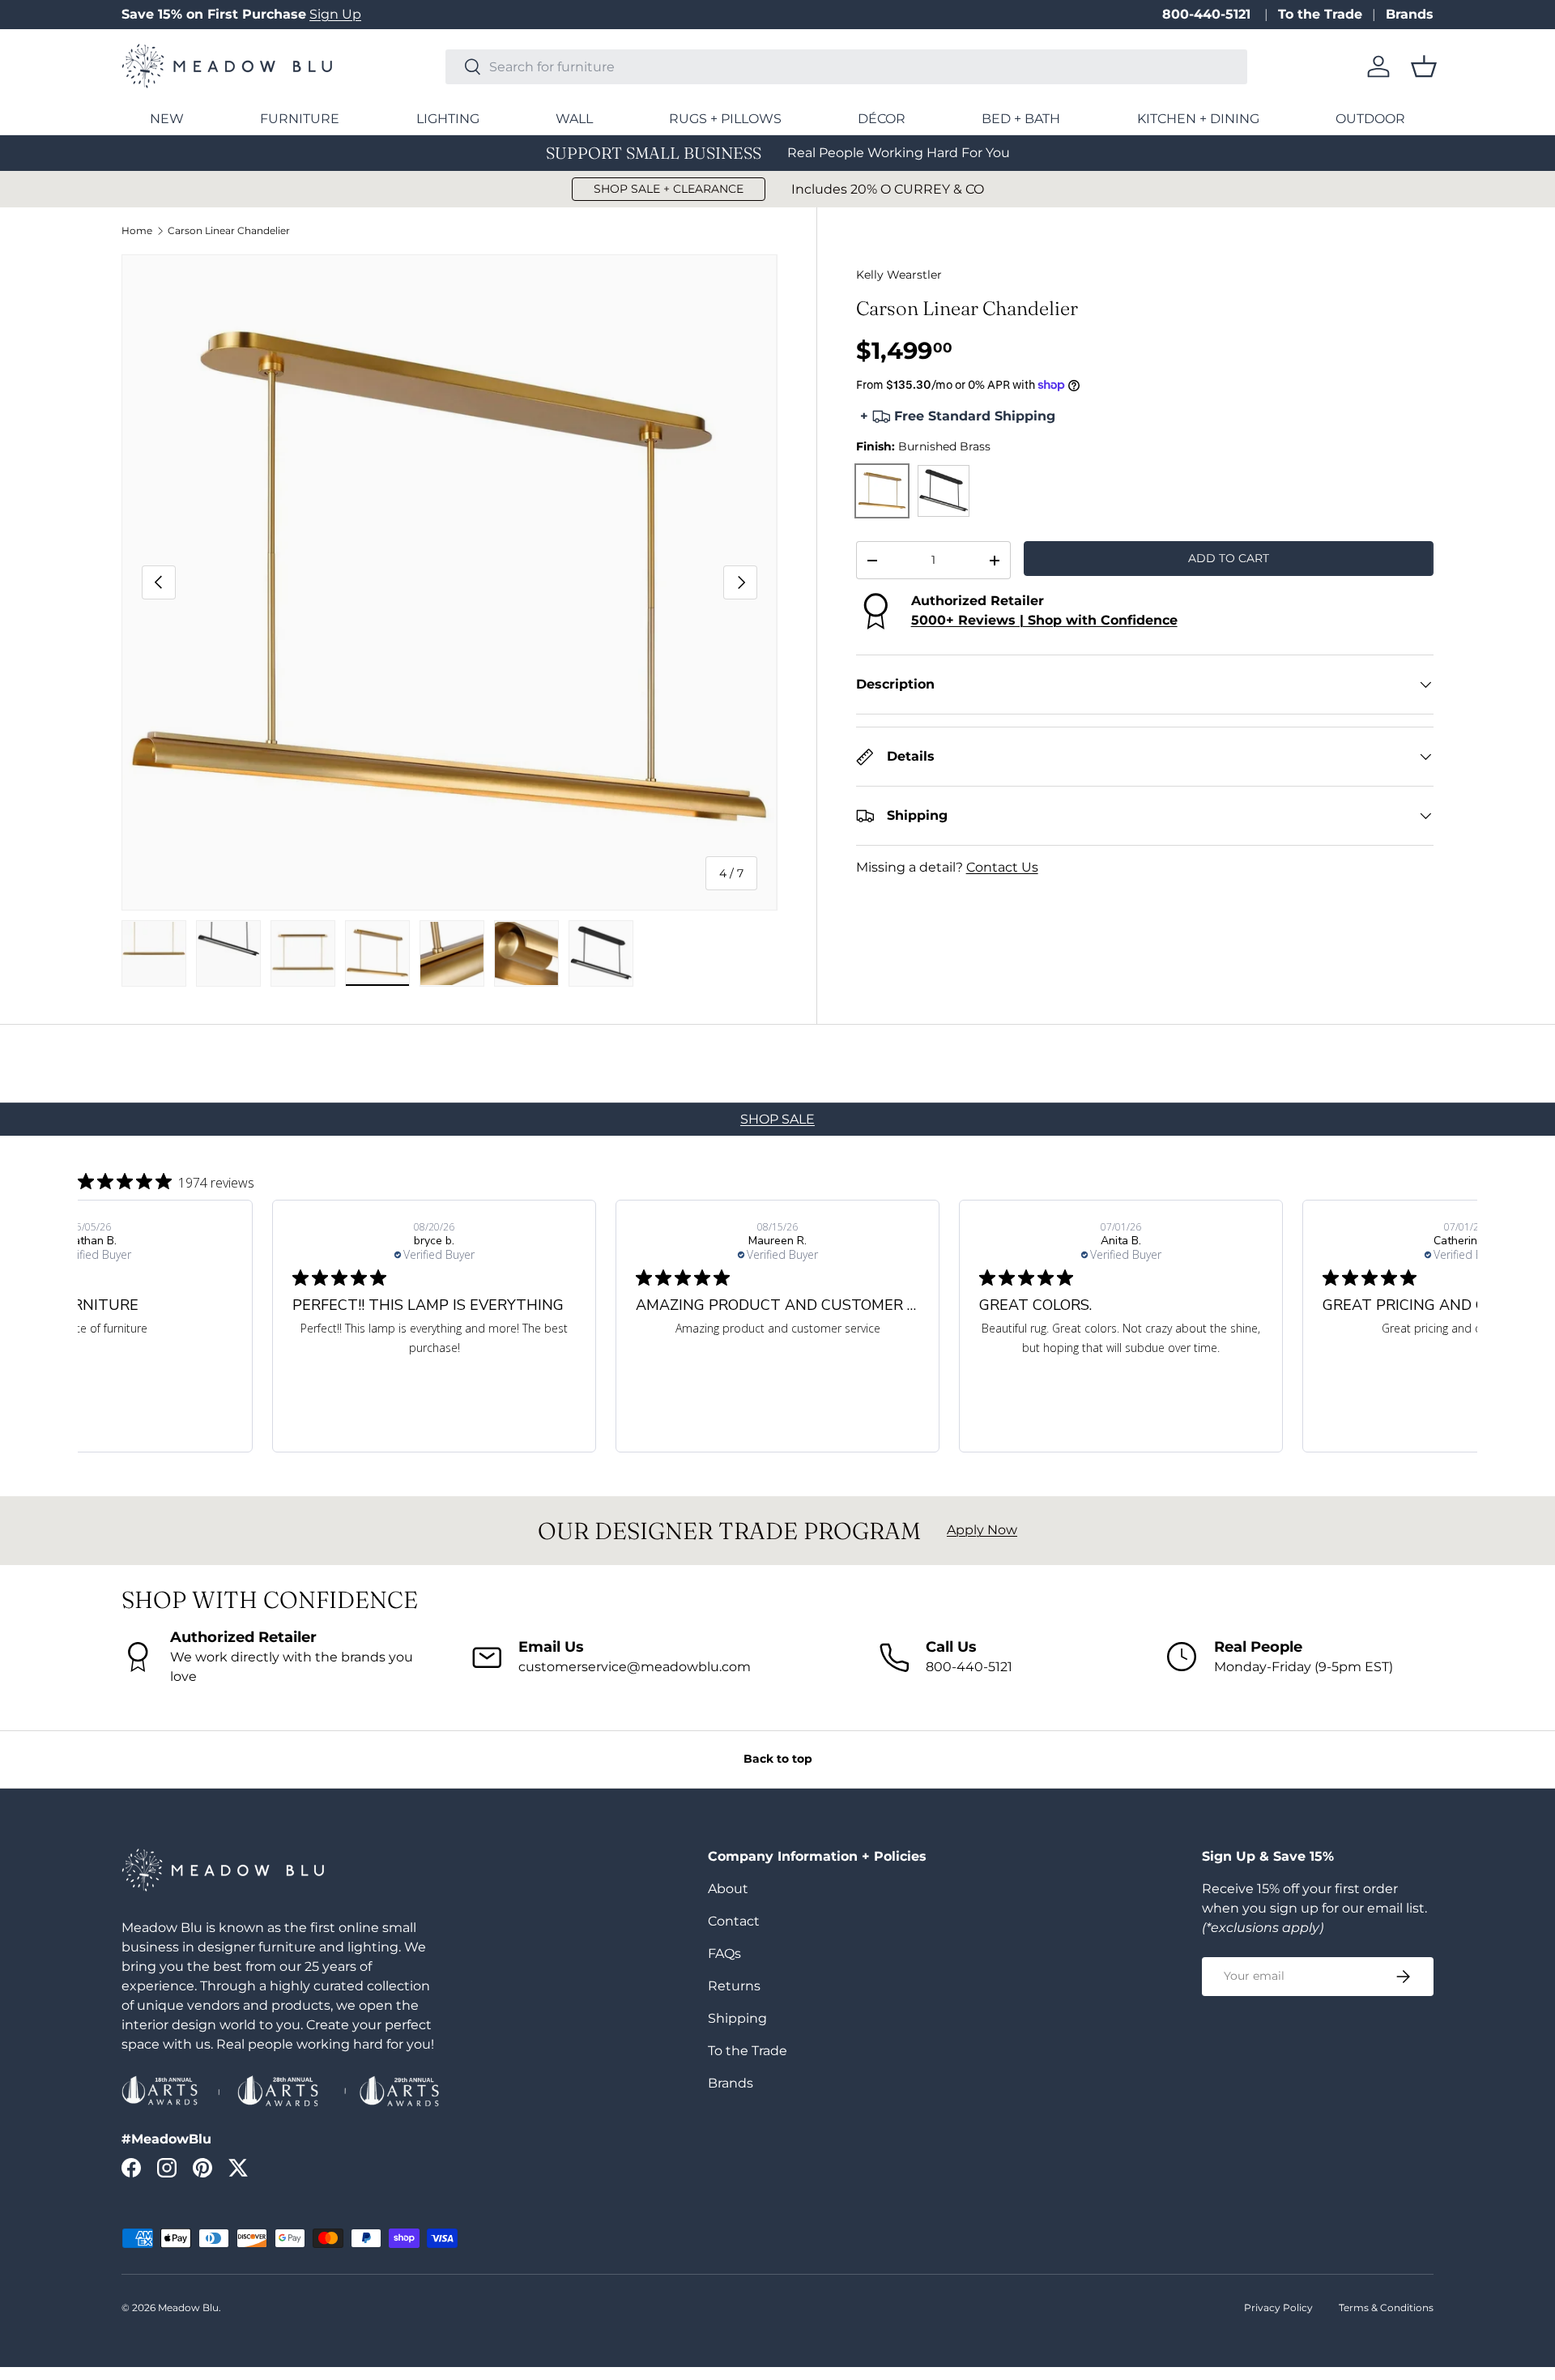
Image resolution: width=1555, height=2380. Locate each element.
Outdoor (1370, 119)
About (728, 1889)
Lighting (448, 119)
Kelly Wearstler (899, 275)
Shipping (737, 2018)
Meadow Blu (188, 2307)
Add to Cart (1229, 558)
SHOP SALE (777, 1119)
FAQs (724, 1953)
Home (137, 231)
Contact (734, 1921)
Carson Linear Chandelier (229, 231)
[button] (1424, 66)
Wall (574, 119)
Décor (882, 119)
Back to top (778, 1759)
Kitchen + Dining (1198, 119)
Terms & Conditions (1386, 2307)
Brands (1410, 14)
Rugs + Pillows (725, 119)
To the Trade (1320, 14)
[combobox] (846, 67)
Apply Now (982, 1530)
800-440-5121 (1208, 14)
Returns (734, 1986)
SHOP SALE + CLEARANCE (669, 189)
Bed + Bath (1021, 119)
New (167, 119)
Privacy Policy (1278, 2307)
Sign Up (335, 14)
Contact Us (1002, 867)
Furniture (300, 119)
